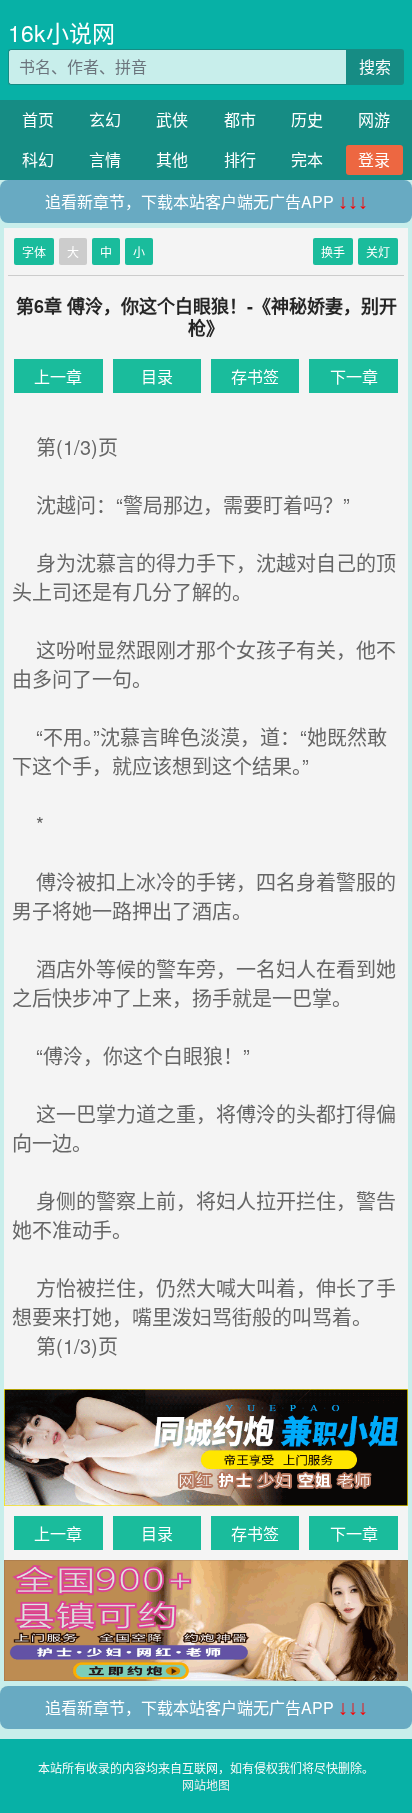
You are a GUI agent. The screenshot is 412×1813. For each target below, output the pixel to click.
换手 (333, 251)
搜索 (375, 66)
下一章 (354, 376)
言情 (105, 159)
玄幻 (105, 119)
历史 (307, 119)
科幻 (38, 159)
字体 (34, 251)
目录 (157, 376)
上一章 (58, 376)
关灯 (378, 251)
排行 (240, 159)
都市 (240, 119)
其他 (172, 159)
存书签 (255, 376)
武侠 (172, 119)
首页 (38, 119)
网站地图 (206, 1784)
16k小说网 (61, 32)
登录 (374, 159)
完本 (307, 159)
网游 (374, 119)
